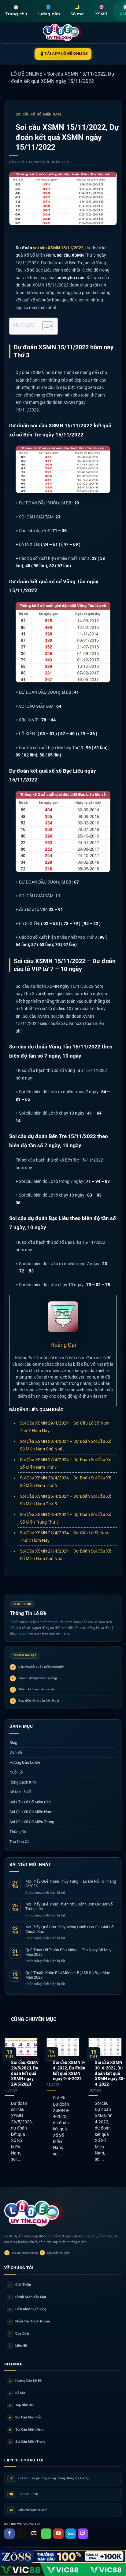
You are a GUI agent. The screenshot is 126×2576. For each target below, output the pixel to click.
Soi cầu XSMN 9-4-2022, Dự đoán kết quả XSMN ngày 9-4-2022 (69, 2071)
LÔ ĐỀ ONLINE (27, 74)
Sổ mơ (77, 10)
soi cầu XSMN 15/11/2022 (58, 248)
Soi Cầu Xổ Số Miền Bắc (30, 1802)
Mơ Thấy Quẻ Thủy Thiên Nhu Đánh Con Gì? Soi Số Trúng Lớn (69, 1907)
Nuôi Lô (16, 1772)
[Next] (120, 2102)
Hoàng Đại (60, 162)
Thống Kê (18, 1832)
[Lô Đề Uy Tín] (35, 2214)
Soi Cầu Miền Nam (26, 2430)
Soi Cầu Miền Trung (27, 2442)
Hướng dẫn (48, 10)
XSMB (101, 10)
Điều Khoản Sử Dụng (28, 2309)
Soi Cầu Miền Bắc (26, 2417)
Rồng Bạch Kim (23, 1782)
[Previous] (6, 2102)
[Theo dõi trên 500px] (71, 2534)
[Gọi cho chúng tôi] (46, 2534)
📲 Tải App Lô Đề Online (63, 53)
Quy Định (19, 2334)
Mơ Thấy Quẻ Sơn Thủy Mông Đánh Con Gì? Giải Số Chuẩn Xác (69, 1929)
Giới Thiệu (20, 2285)
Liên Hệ (18, 2346)
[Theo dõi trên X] (22, 2534)
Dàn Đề (16, 1752)
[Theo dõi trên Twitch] (83, 2534)
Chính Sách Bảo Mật (28, 2297)
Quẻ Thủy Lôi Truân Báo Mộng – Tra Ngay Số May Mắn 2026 (68, 1952)
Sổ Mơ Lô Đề (20, 1792)
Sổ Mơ (17, 2393)
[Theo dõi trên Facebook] (9, 2534)
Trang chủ (16, 10)
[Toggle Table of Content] (44, 326)
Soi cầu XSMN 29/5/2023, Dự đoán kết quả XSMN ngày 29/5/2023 (25, 2073)
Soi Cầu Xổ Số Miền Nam (38, 114)
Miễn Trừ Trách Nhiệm (30, 2321)
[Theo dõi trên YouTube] (58, 2534)
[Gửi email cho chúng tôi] (34, 2534)
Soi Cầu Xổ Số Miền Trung (32, 1822)
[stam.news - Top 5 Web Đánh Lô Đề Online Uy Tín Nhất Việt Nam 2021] (63, 33)
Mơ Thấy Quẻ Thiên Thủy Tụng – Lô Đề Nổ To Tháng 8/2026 (71, 1884)
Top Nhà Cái (20, 1842)
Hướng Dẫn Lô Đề (25, 1762)
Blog (13, 1743)
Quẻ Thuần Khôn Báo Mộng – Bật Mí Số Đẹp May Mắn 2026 (68, 1975)
